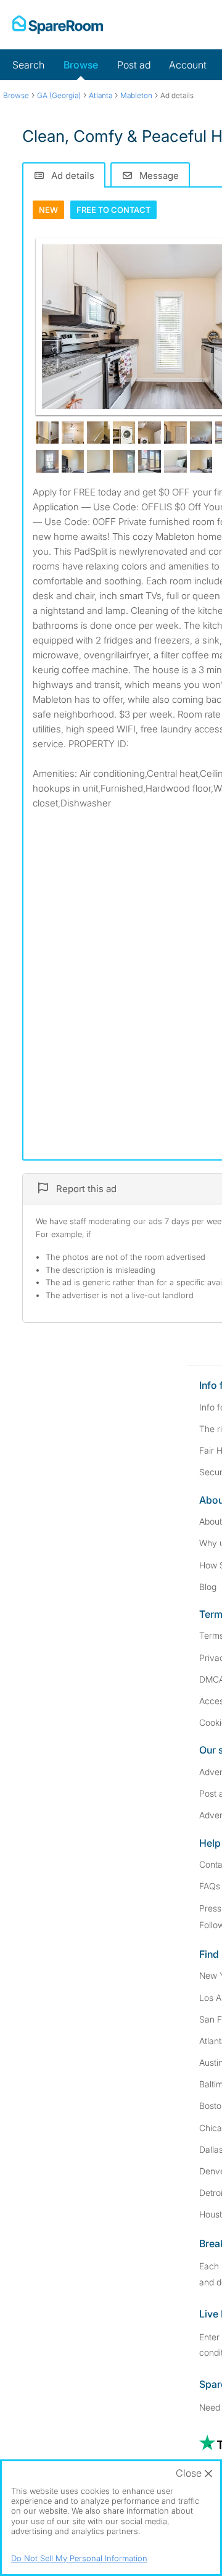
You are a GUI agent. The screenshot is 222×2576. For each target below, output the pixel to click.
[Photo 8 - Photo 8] (201, 433)
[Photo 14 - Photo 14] (124, 461)
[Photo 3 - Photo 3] (73, 433)
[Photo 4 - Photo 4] (98, 433)
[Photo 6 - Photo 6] (150, 433)
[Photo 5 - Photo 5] (124, 433)
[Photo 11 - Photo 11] (47, 461)
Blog (208, 1587)
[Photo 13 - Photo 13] (98, 461)
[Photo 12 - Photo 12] (73, 461)
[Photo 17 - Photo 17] (201, 461)
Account (188, 65)
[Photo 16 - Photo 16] (175, 461)
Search (28, 65)
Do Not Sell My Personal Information (79, 2558)
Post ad (134, 65)
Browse (81, 65)
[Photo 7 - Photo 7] (175, 433)
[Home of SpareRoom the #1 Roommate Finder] (58, 25)
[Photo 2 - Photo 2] (47, 433)
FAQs (210, 1886)
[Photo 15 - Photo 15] (150, 461)
